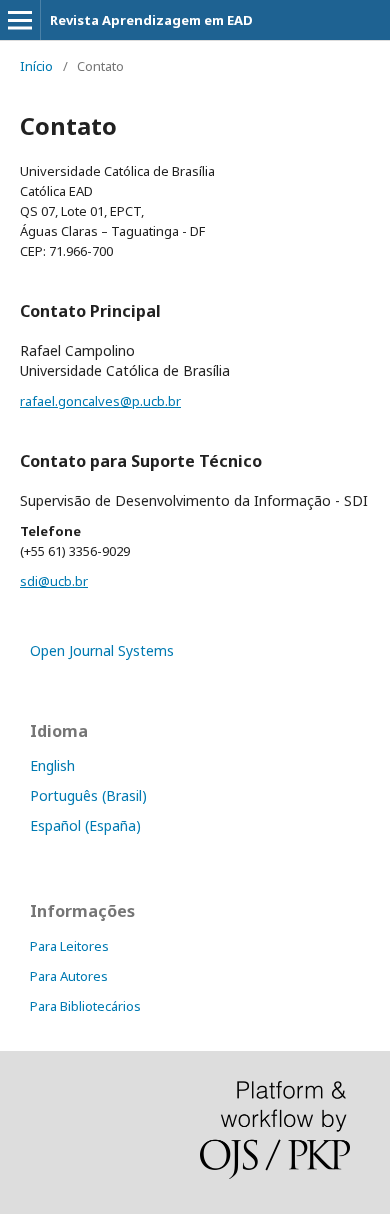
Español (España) (85, 825)
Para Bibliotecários (85, 1006)
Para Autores (69, 976)
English (52, 765)
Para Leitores (69, 946)
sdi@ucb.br (54, 581)
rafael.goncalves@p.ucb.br (100, 401)
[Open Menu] (20, 20)
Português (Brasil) (88, 795)
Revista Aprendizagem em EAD (151, 20)
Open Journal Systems (102, 650)
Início (36, 66)
